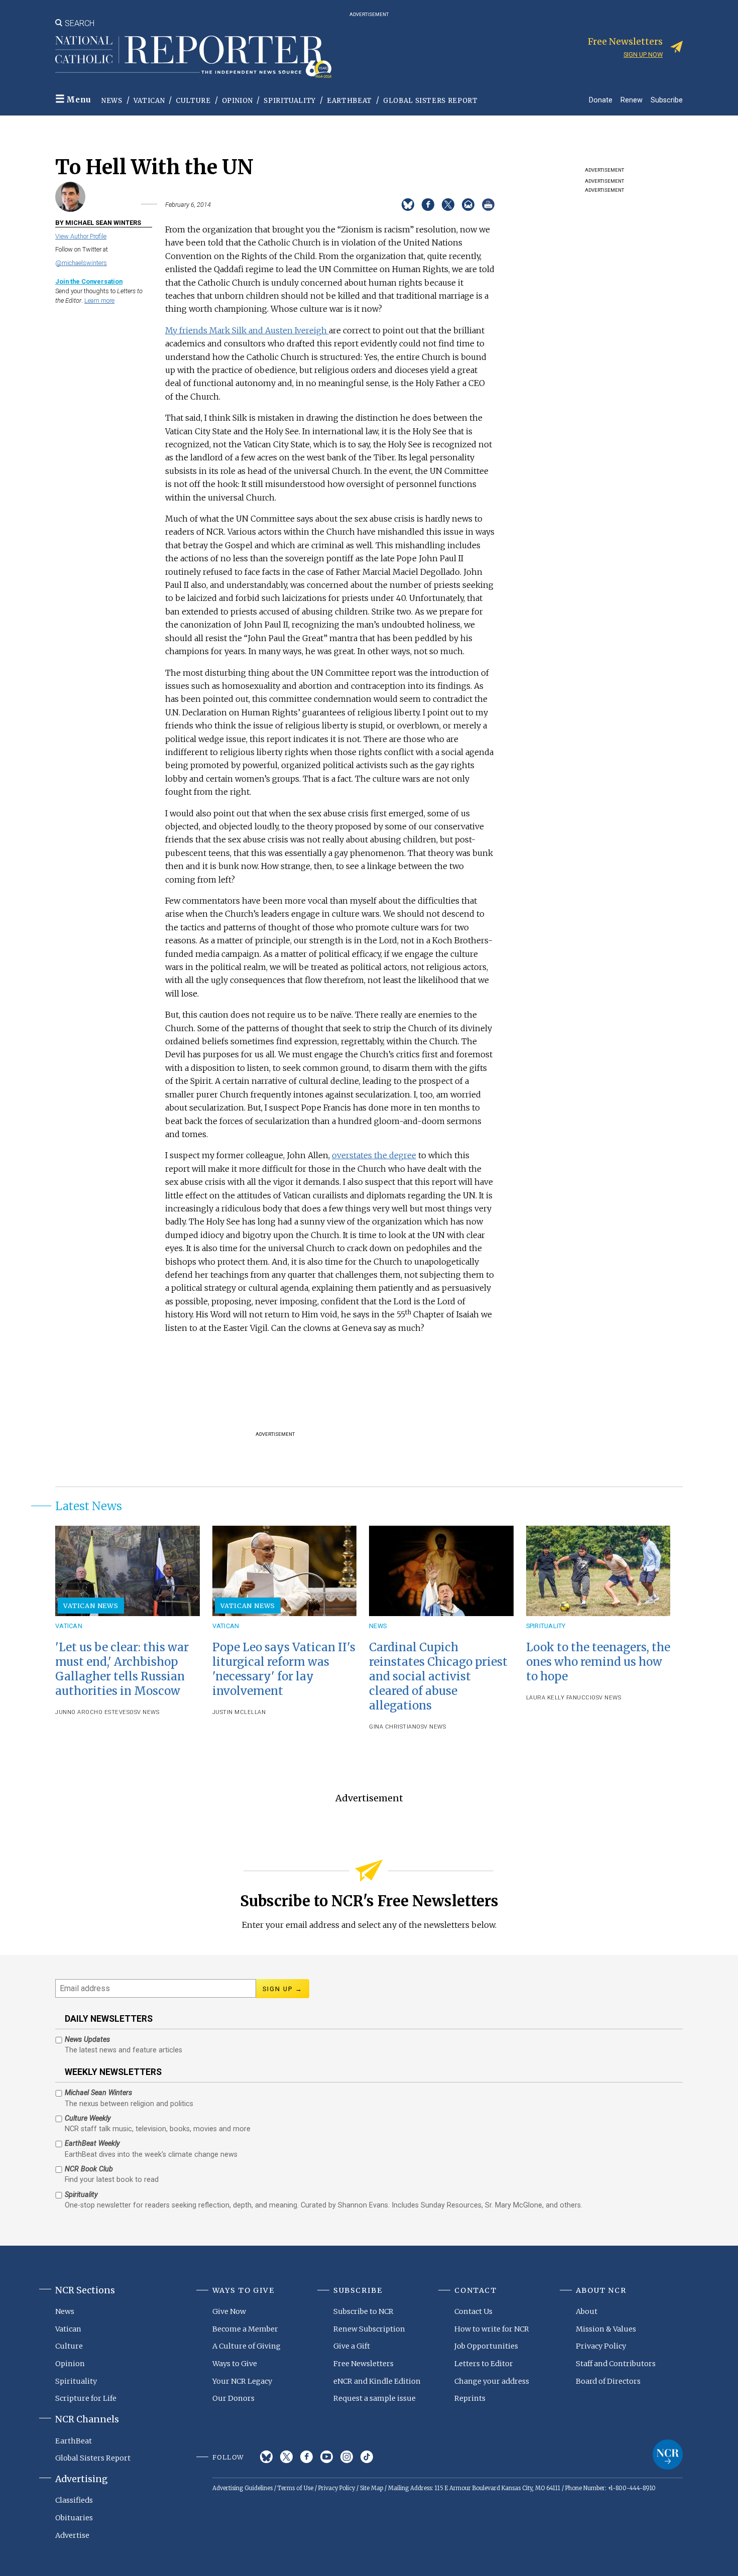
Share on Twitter (448, 205)
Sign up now (643, 54)
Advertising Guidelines (242, 2488)
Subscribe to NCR (363, 2311)
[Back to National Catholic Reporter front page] (193, 57)
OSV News (144, 1712)
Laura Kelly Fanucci (559, 1698)
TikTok (367, 2457)
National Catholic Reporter (668, 2455)
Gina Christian (393, 1727)
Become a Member (245, 2329)
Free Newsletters (363, 2364)
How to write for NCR (492, 2329)
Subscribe (667, 100)
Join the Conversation (89, 281)
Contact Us (473, 2311)
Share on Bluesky (408, 205)
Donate (601, 100)
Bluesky (266, 2457)
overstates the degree (374, 1155)
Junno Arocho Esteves (92, 1712)
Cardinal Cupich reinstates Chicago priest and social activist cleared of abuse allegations (438, 1677)
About (587, 2311)
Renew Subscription (369, 2329)
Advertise (72, 2535)
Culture (193, 101)
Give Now (229, 2311)
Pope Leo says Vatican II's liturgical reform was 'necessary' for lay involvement (284, 1669)
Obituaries (74, 2518)
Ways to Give (235, 2364)
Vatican (149, 101)
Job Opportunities (486, 2346)
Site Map (372, 2488)
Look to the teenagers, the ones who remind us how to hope (598, 1662)
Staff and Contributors (616, 2364)
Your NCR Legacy (242, 2381)
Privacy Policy (601, 2346)
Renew (632, 100)
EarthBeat (349, 101)
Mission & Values (606, 2329)
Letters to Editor (484, 2364)
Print (488, 205)
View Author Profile (81, 236)
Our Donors (233, 2398)
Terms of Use (295, 2488)
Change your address (492, 2381)
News (112, 101)
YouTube (327, 2457)
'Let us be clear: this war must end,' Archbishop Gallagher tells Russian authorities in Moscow (122, 1669)
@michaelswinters (81, 263)
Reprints (470, 2398)
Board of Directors (608, 2381)
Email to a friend (468, 205)
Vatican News (91, 1606)
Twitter (286, 2457)
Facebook (306, 2457)
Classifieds (74, 2500)
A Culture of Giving (247, 2346)
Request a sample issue (375, 2398)
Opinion (237, 101)
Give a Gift (352, 2346)
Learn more (99, 300)
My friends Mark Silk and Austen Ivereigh (247, 330)
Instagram (347, 2457)
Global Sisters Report (430, 101)
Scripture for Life (86, 2398)
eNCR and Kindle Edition (377, 2381)
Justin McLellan (239, 1712)
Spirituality (290, 101)
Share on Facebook (428, 205)
